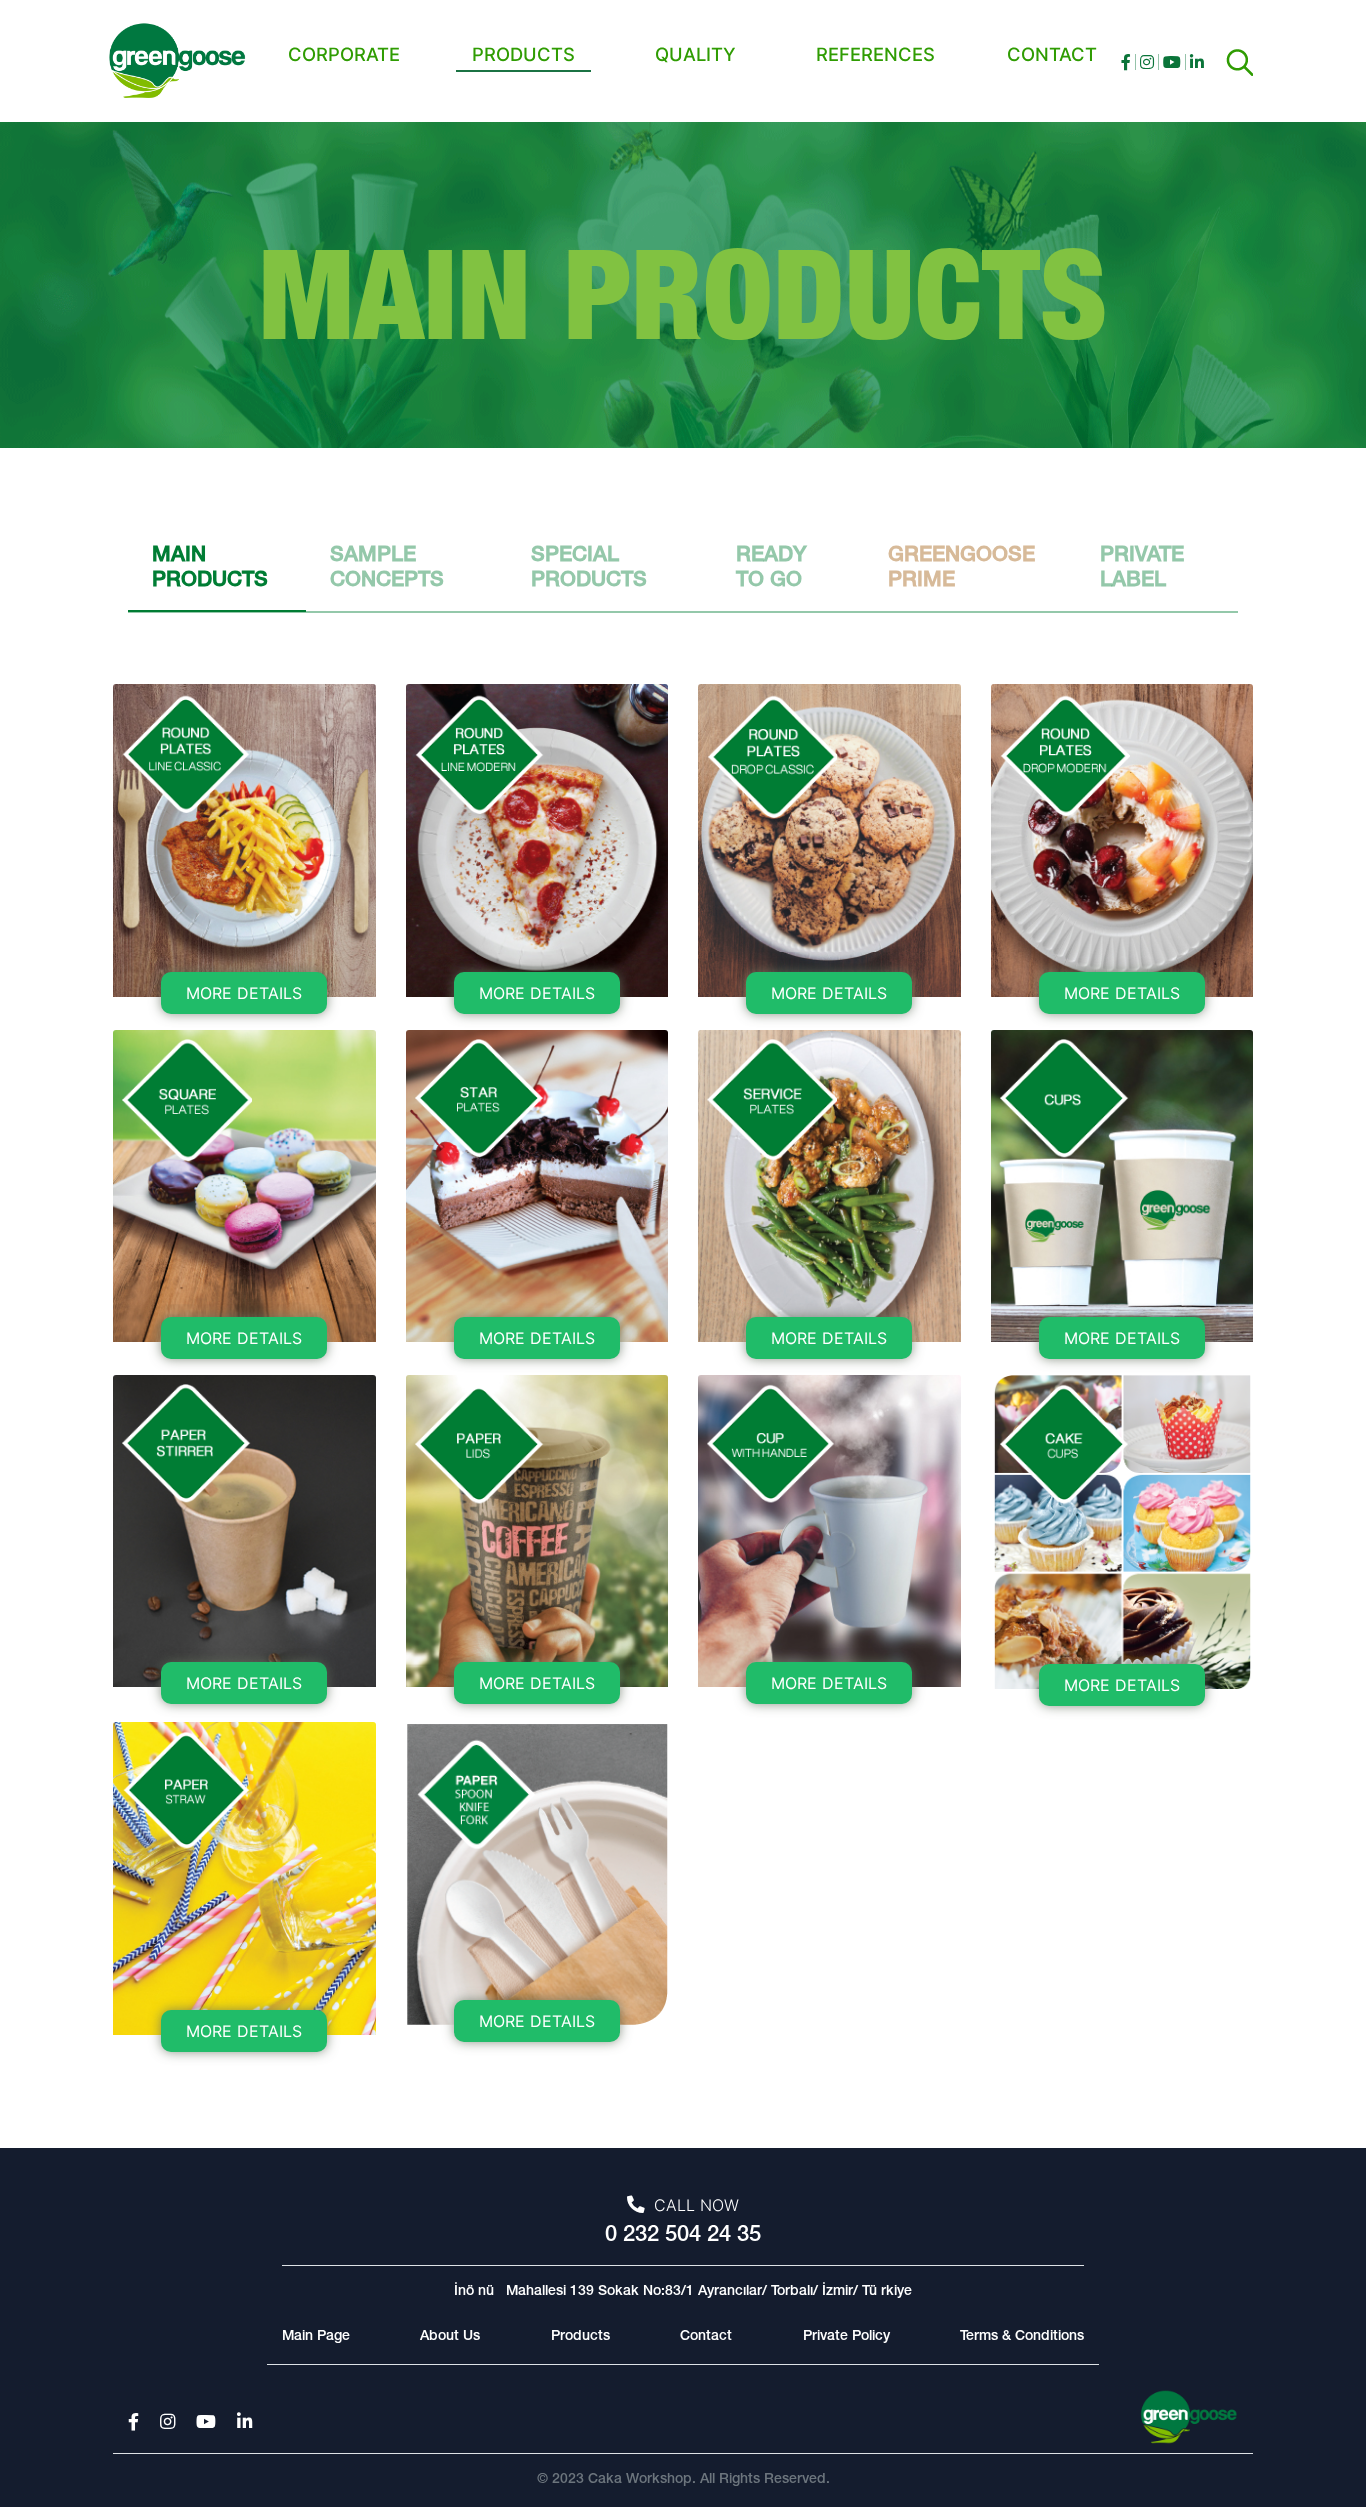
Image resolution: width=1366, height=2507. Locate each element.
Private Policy (846, 2337)
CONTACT (1052, 54)
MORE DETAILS (244, 993)
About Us (450, 2337)
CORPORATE (344, 54)
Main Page (316, 2337)
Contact (706, 2337)
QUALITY (695, 54)
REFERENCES (875, 54)
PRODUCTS (523, 54)
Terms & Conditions (1022, 2337)
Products (580, 2337)
